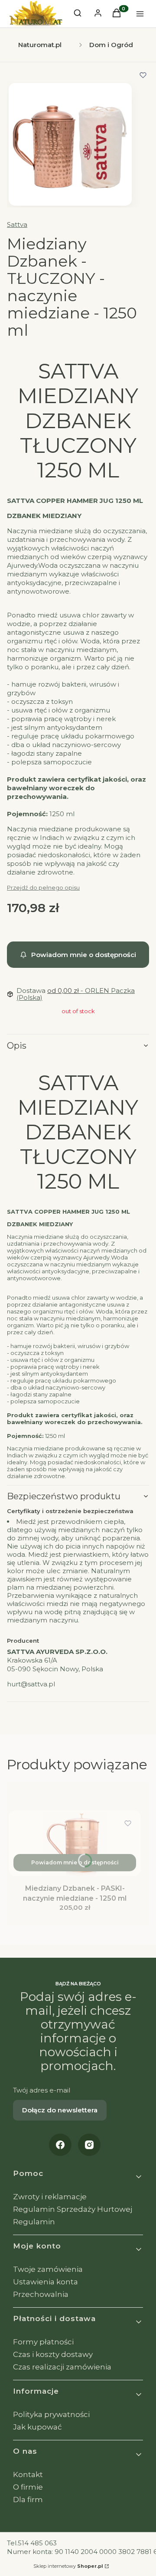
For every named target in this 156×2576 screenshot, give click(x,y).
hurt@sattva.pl (31, 1684)
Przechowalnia (41, 2294)
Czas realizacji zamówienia (62, 2367)
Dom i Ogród (111, 45)
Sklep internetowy (68, 2566)
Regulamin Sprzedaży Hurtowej (73, 2209)
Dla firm (28, 2500)
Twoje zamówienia (48, 2269)
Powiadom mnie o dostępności (84, 955)
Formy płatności (43, 2342)
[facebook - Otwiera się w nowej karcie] (60, 2145)
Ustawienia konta (45, 2282)
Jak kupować (37, 2427)
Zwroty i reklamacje (50, 2197)
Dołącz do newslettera (60, 2110)
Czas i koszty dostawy (53, 2354)
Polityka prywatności (51, 2414)
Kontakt (28, 2474)
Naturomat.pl (40, 45)
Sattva (17, 224)
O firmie (28, 2487)
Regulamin (34, 2222)
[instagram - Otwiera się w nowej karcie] (89, 2145)
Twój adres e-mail (42, 2090)
